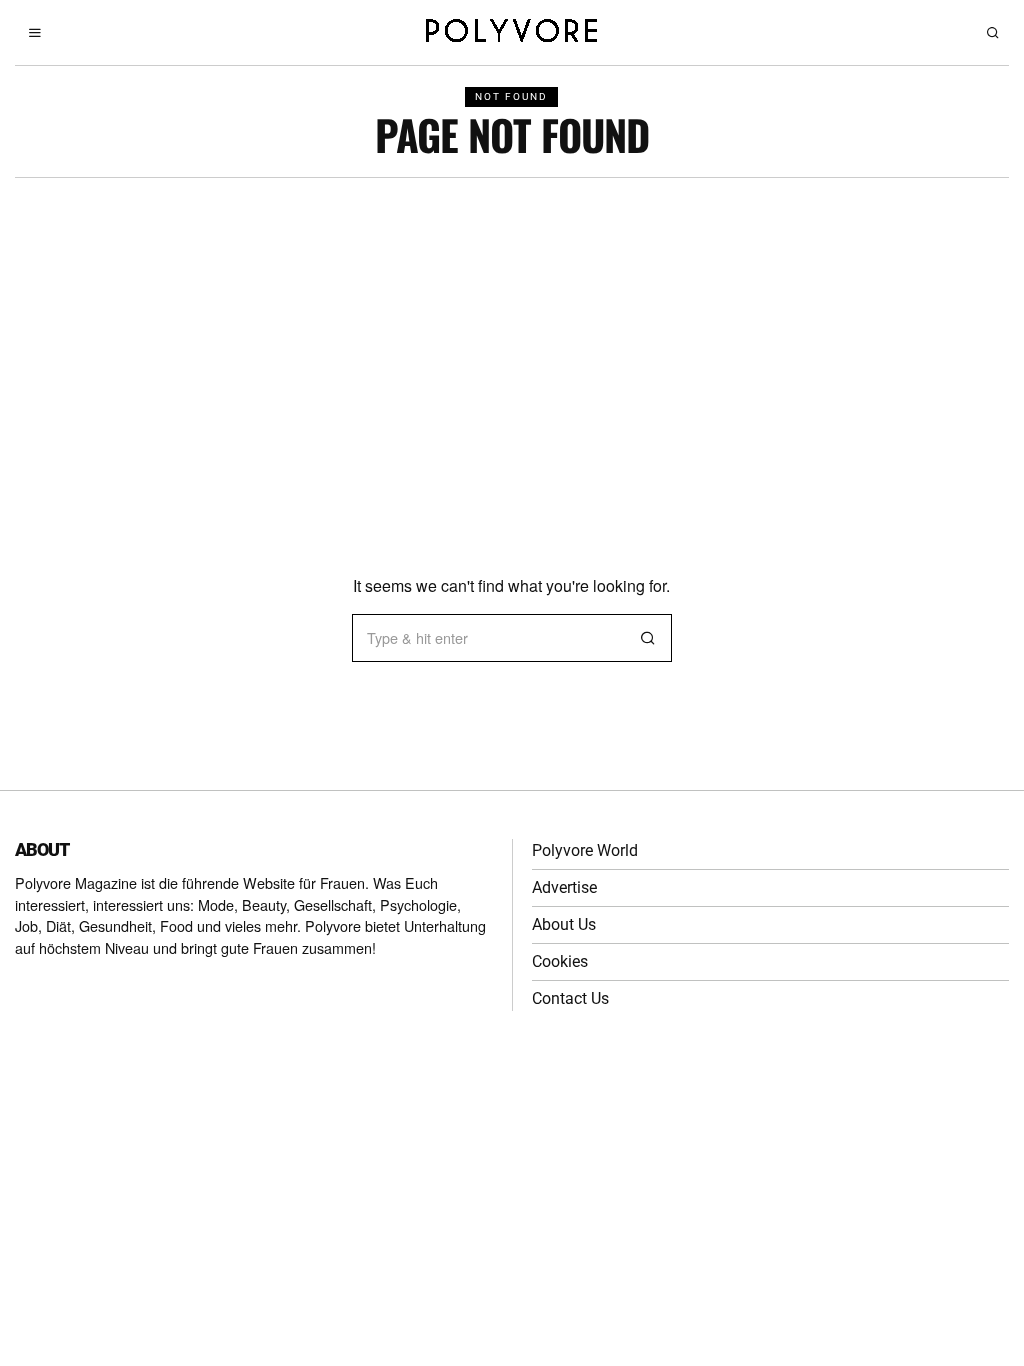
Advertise (564, 887)
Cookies (560, 961)
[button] (648, 638)
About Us (564, 924)
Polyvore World (585, 850)
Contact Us (570, 998)
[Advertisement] (512, 328)
